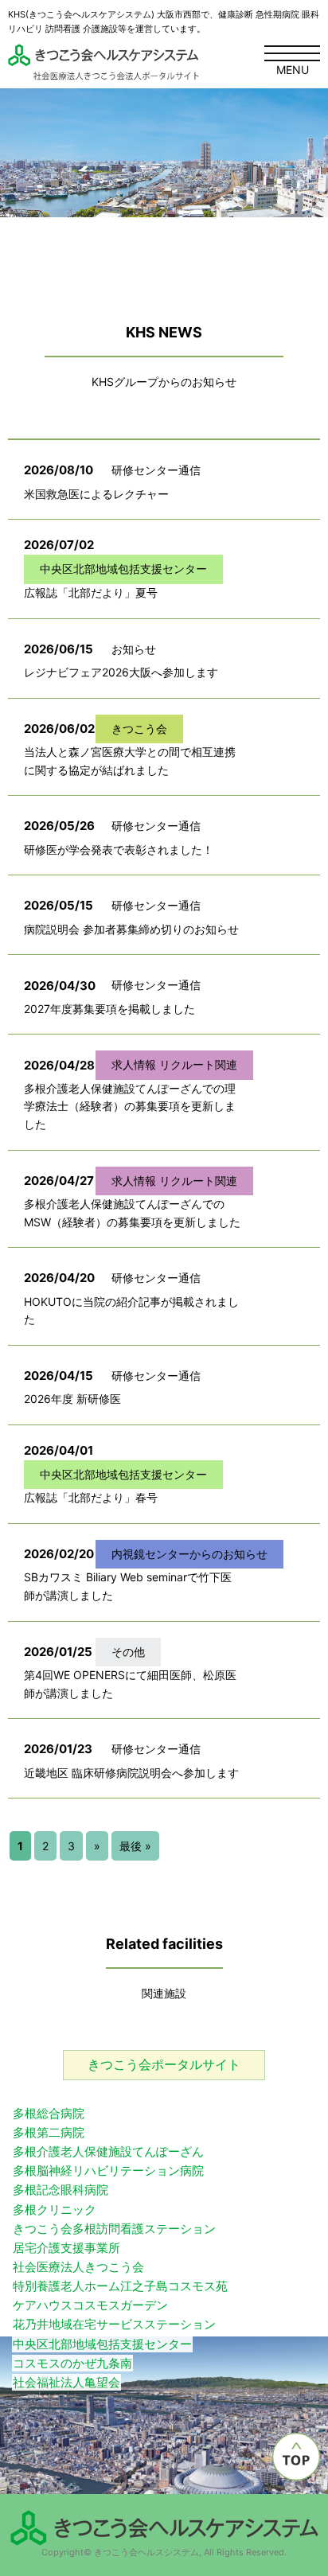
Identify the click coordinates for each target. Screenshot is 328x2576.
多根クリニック (55, 2210)
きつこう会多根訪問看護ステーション (114, 2229)
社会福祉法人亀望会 (66, 2382)
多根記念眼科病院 (61, 2190)
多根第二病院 (49, 2132)
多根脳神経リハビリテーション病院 (108, 2171)
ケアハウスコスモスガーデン (90, 2305)
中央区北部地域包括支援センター (102, 2344)
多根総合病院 (49, 2113)
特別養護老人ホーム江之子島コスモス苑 (120, 2286)
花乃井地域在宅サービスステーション (114, 2324)
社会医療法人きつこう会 (78, 2267)
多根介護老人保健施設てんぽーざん (108, 2151)
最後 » (135, 1846)
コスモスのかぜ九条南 (72, 2363)
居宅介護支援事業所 (66, 2248)
